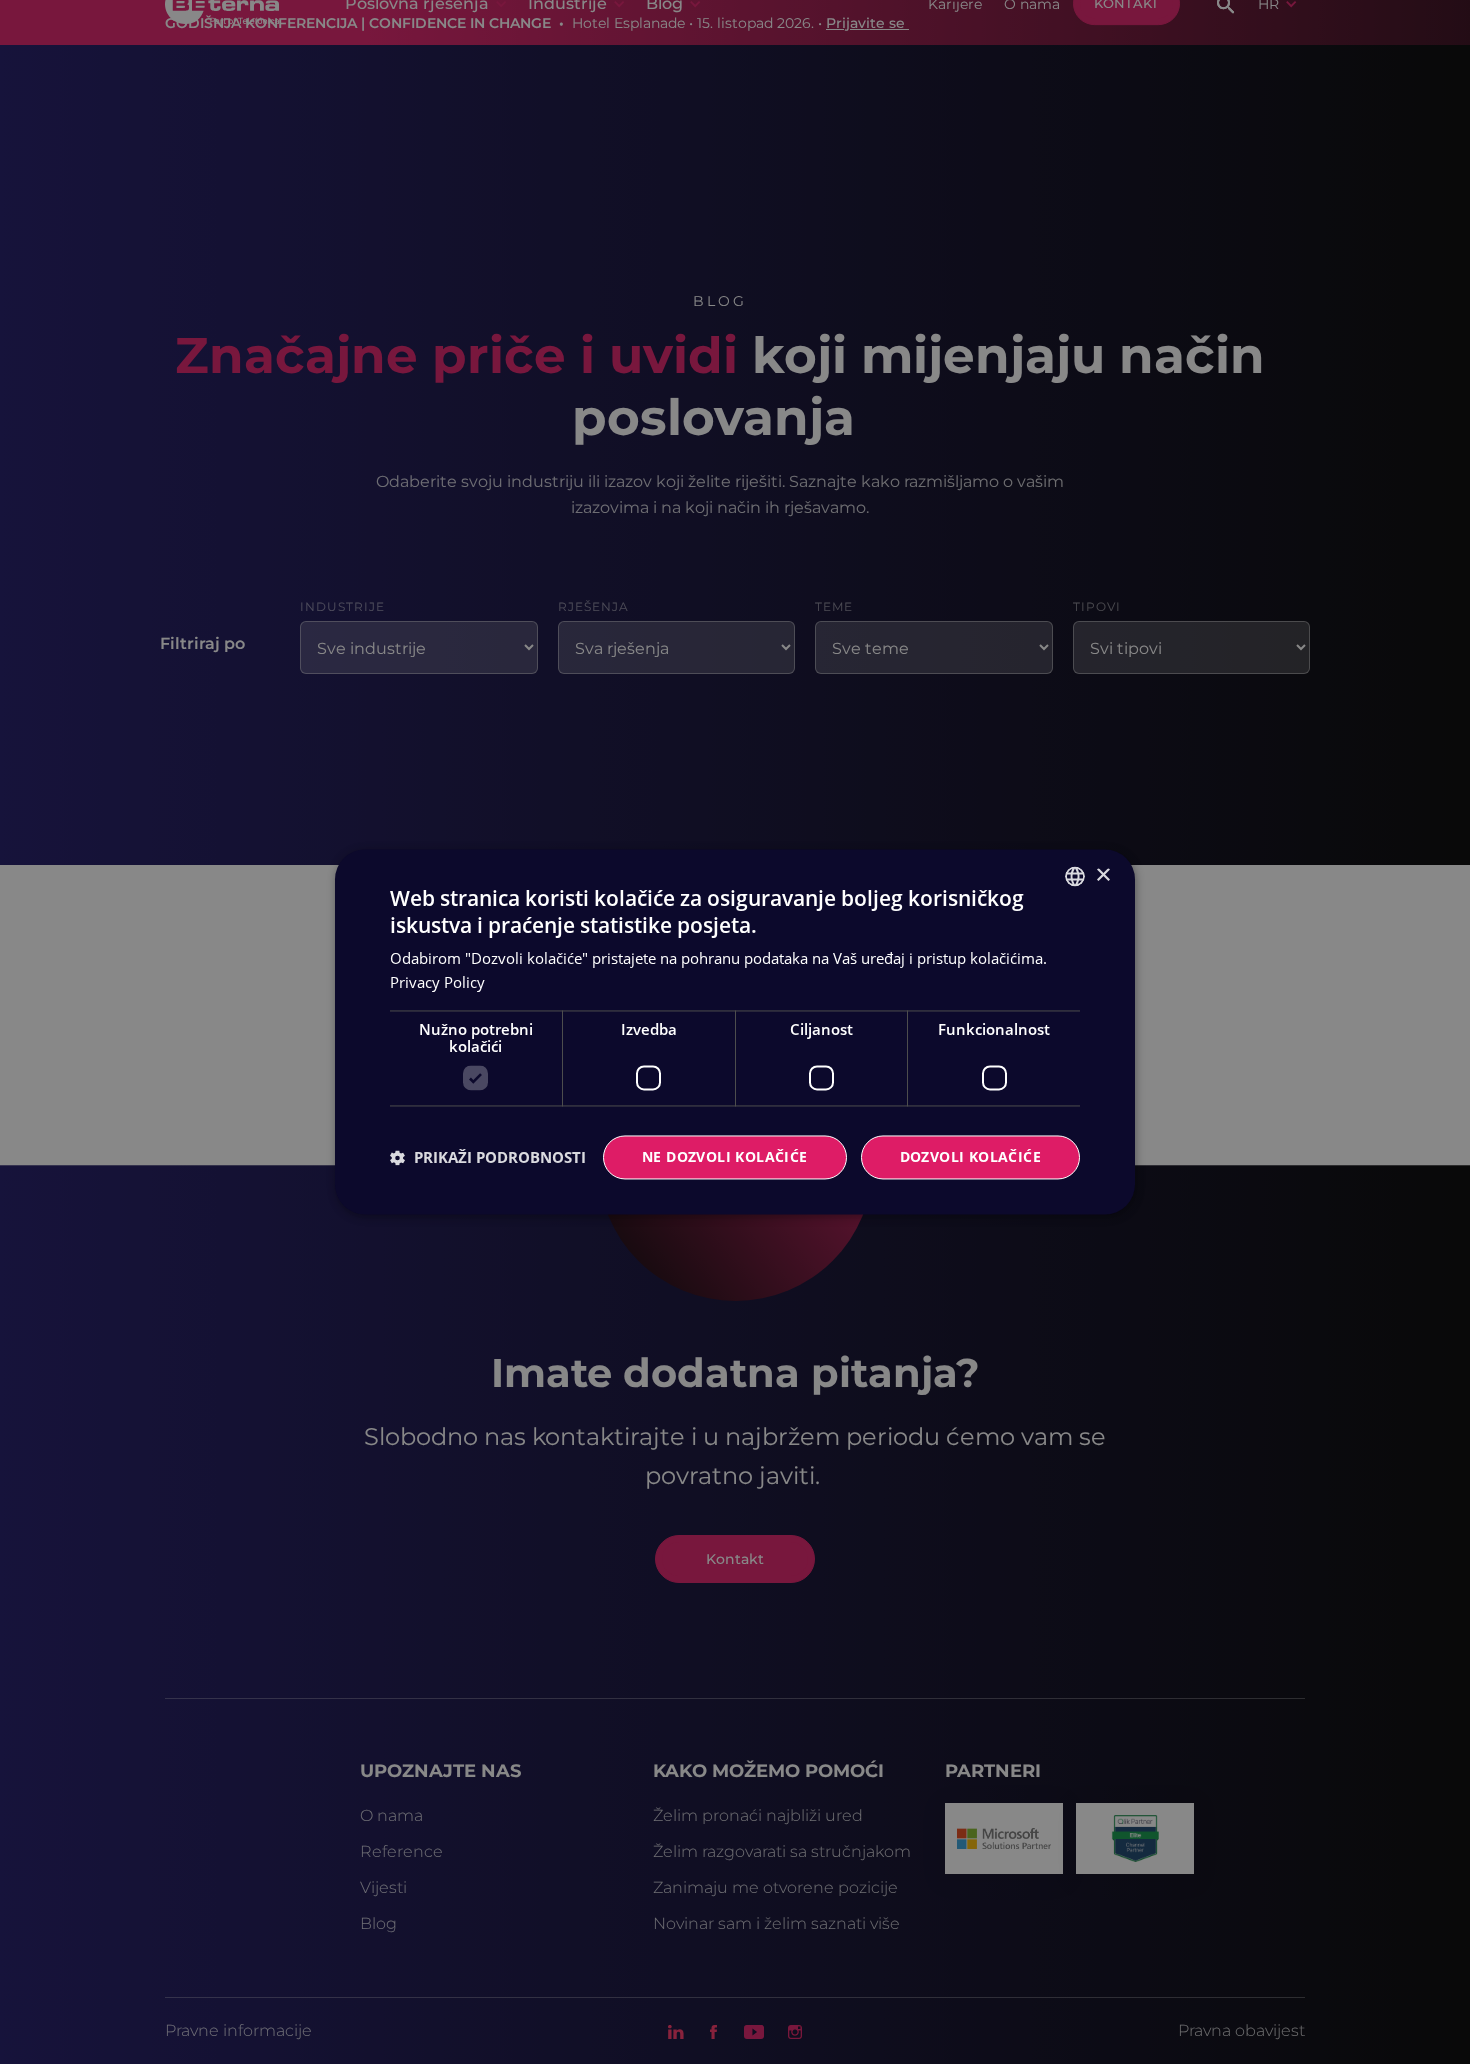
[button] (488, 1158)
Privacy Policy (437, 983)
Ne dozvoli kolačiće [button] (725, 1157)
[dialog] (735, 1031)
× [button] (1102, 875)
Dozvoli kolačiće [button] (970, 1157)
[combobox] (1075, 876)
